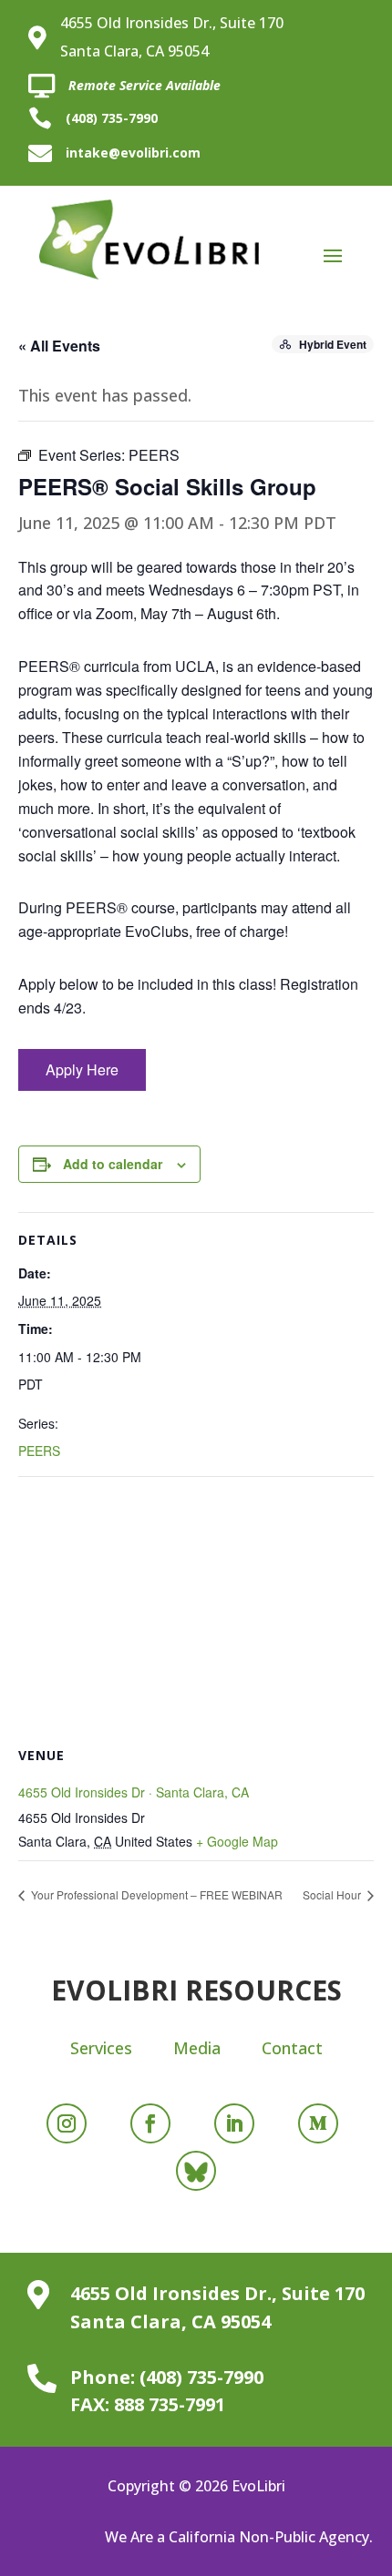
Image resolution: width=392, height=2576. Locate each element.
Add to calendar (113, 1164)
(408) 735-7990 (112, 118)
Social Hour (333, 1894)
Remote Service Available (144, 85)
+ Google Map (237, 1841)
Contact (292, 2048)
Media (197, 2048)
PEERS (39, 1451)
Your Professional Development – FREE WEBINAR (155, 1894)
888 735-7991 (170, 2404)
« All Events (59, 346)
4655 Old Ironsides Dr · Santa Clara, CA (134, 1792)
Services (101, 2048)
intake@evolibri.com (133, 153)
